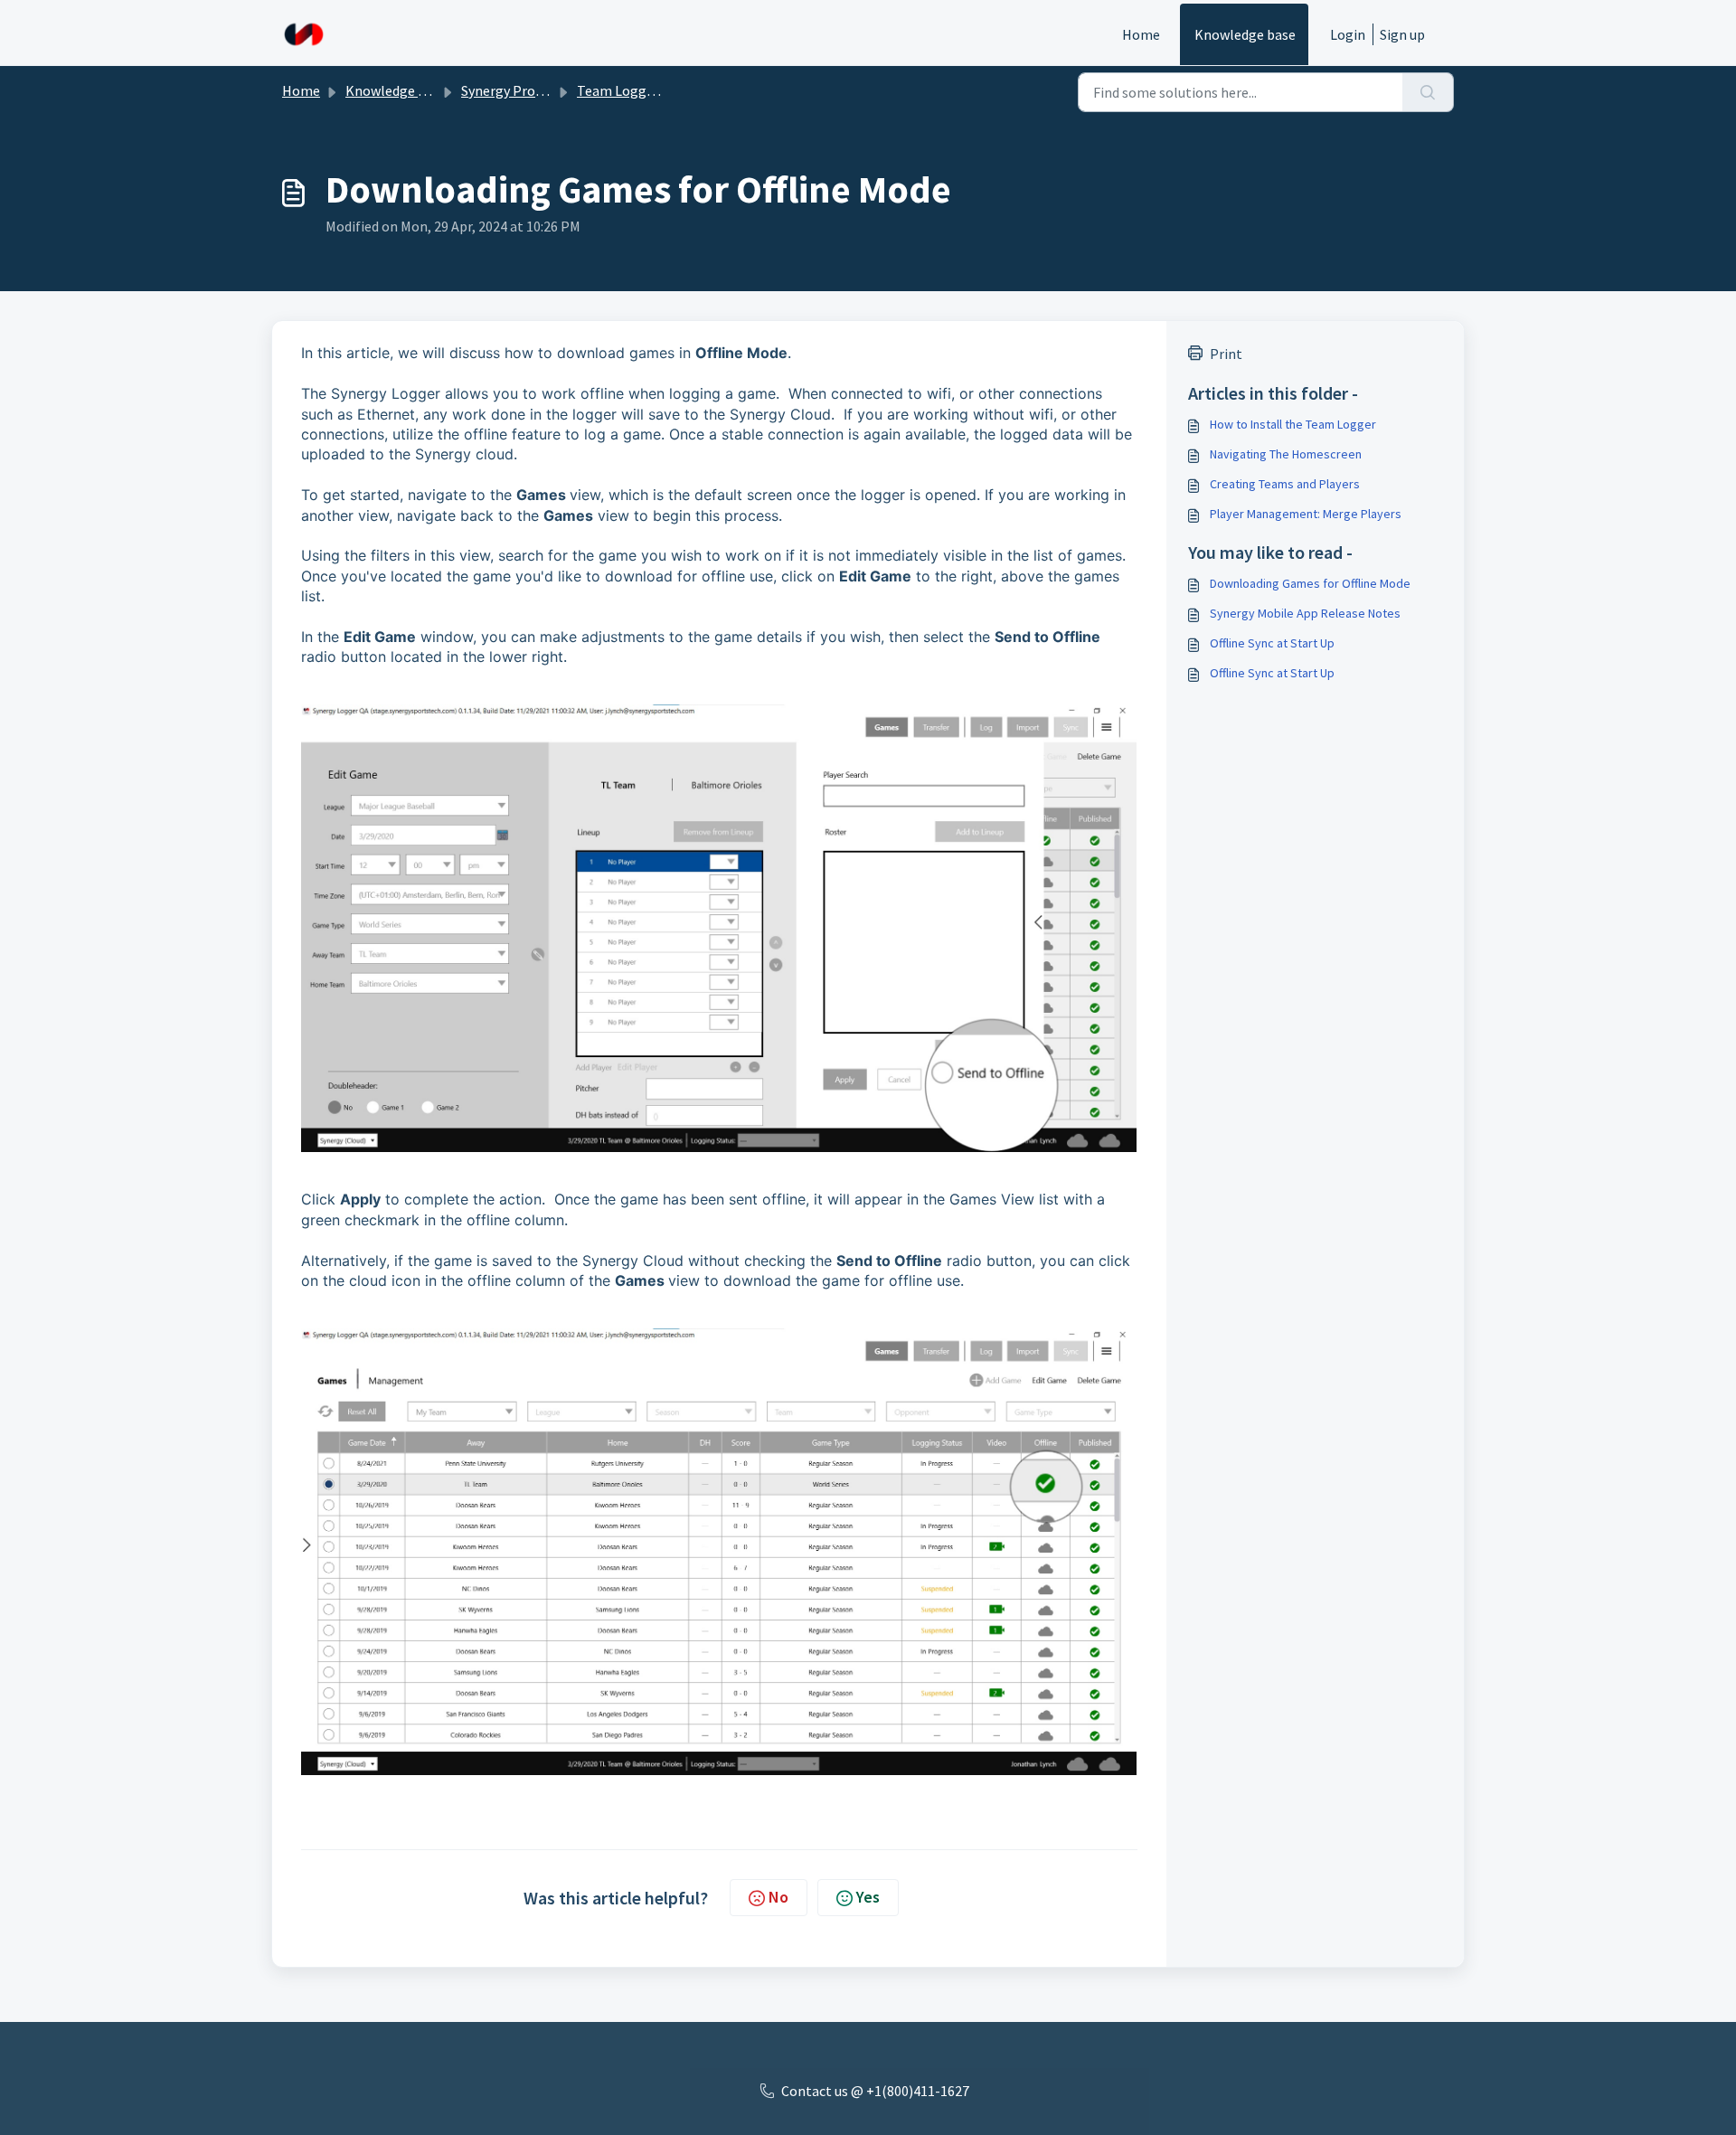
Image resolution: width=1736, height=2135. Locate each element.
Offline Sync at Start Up (1272, 643)
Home (1141, 34)
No (778, 1897)
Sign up (1402, 34)
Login (1348, 34)
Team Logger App (632, 90)
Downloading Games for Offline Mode (1310, 583)
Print (1226, 354)
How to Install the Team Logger (1293, 424)
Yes (868, 1897)
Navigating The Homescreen (1286, 454)
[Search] (1428, 92)
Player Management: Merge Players (1306, 514)
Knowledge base (1245, 34)
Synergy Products (515, 90)
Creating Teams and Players (1285, 484)
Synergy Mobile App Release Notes (1305, 613)
